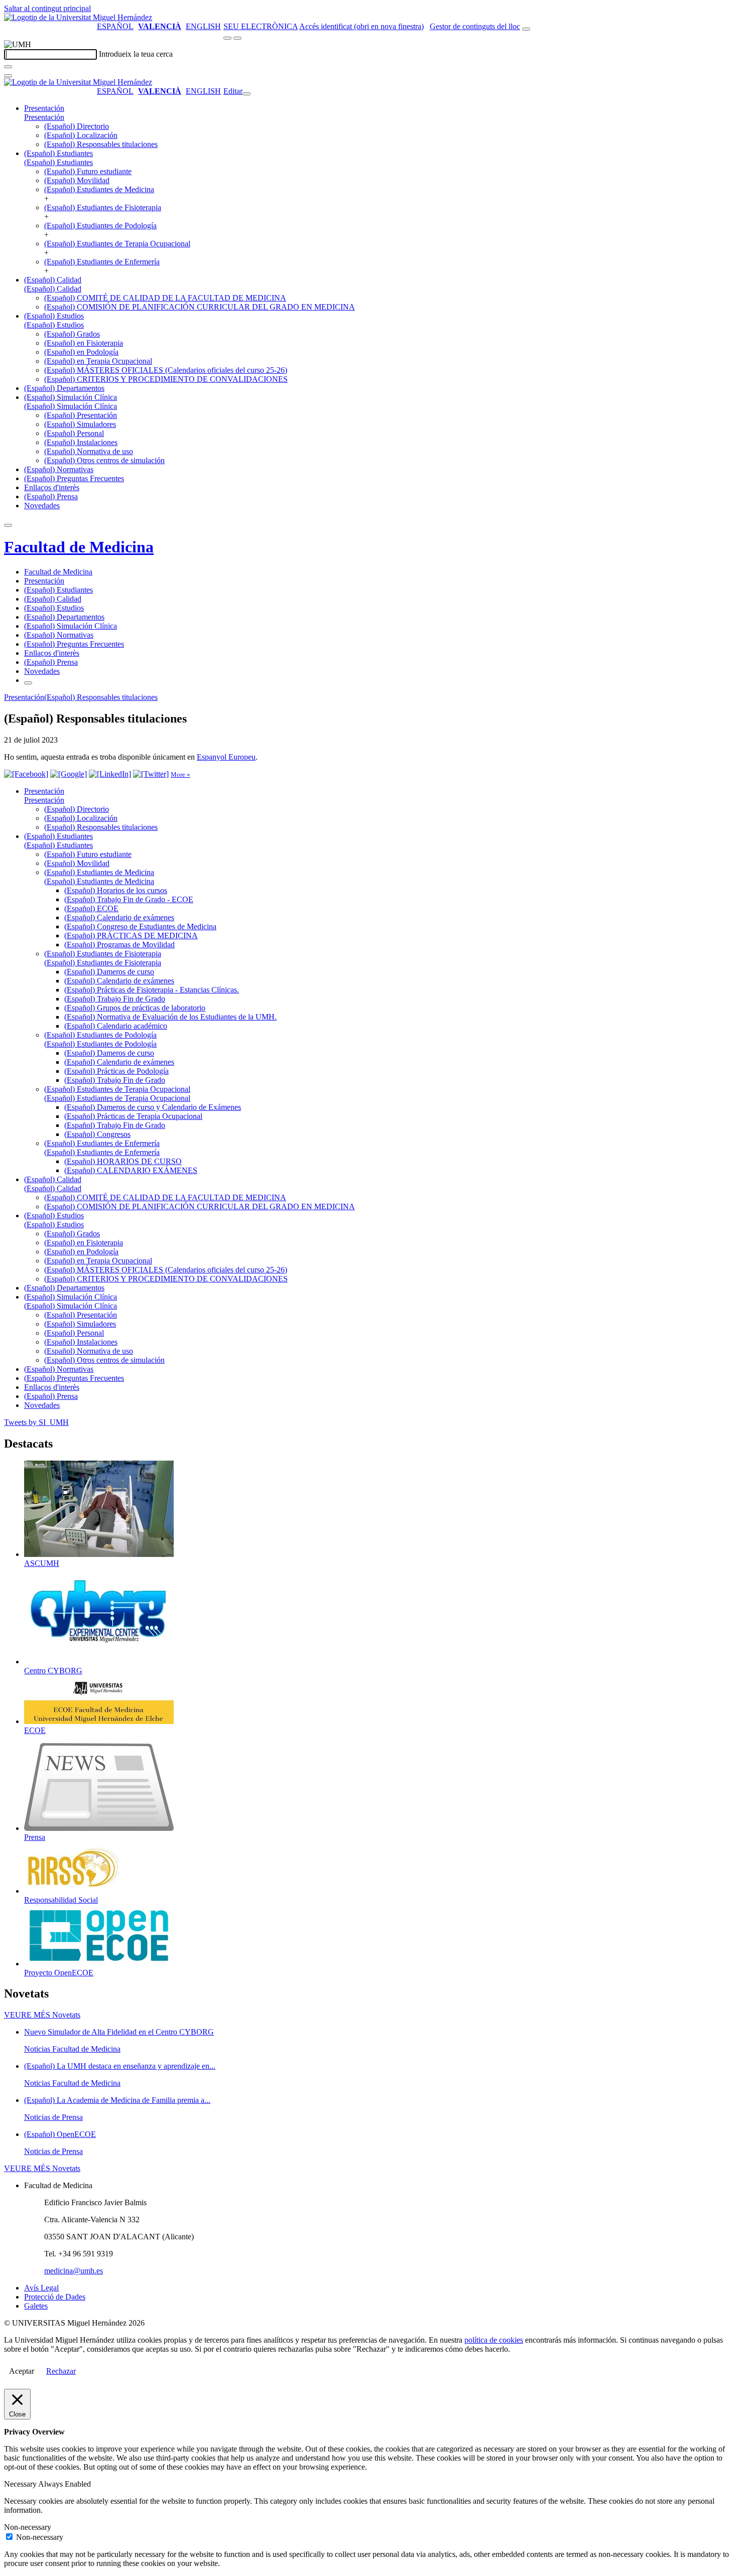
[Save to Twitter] (151, 774)
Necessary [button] (21, 2484)
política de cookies (494, 2340)
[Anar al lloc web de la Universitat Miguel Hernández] (78, 17)
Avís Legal (41, 2288)
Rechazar (61, 2371)
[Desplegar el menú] (237, 38)
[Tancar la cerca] (8, 76)
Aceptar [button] (22, 2371)
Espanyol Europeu (226, 757)
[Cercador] (526, 29)
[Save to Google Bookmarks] (69, 774)
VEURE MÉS (42, 2015)
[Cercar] (8, 67)
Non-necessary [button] (28, 2527)
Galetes (36, 2306)
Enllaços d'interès (52, 487)
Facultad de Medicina (79, 547)
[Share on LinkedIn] (110, 774)
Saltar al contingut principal (47, 8)
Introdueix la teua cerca (136, 54)
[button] (44, 117)
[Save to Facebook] (26, 774)
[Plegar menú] (247, 94)
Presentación (44, 108)
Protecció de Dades (55, 2297)
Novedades (42, 506)
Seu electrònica (261, 26)
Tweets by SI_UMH (36, 1422)
